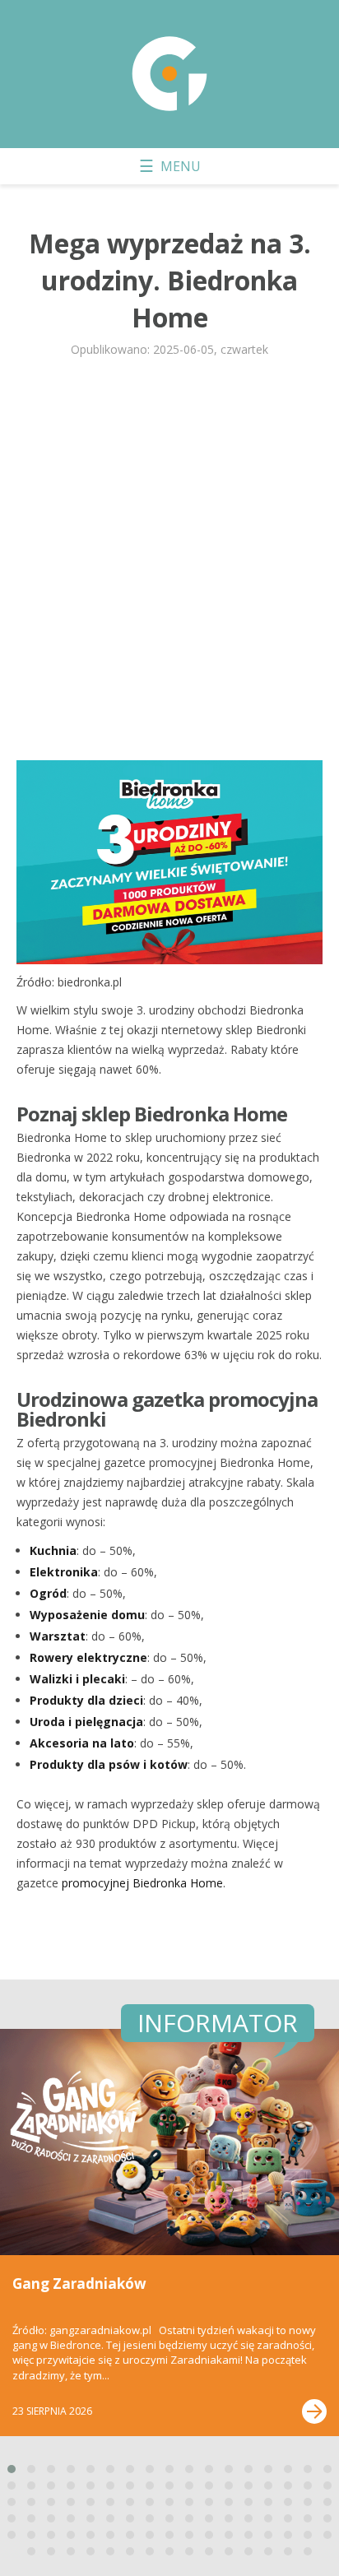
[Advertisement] (169, 566)
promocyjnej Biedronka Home (142, 1883)
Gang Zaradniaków (79, 2284)
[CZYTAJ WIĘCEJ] (314, 2411)
